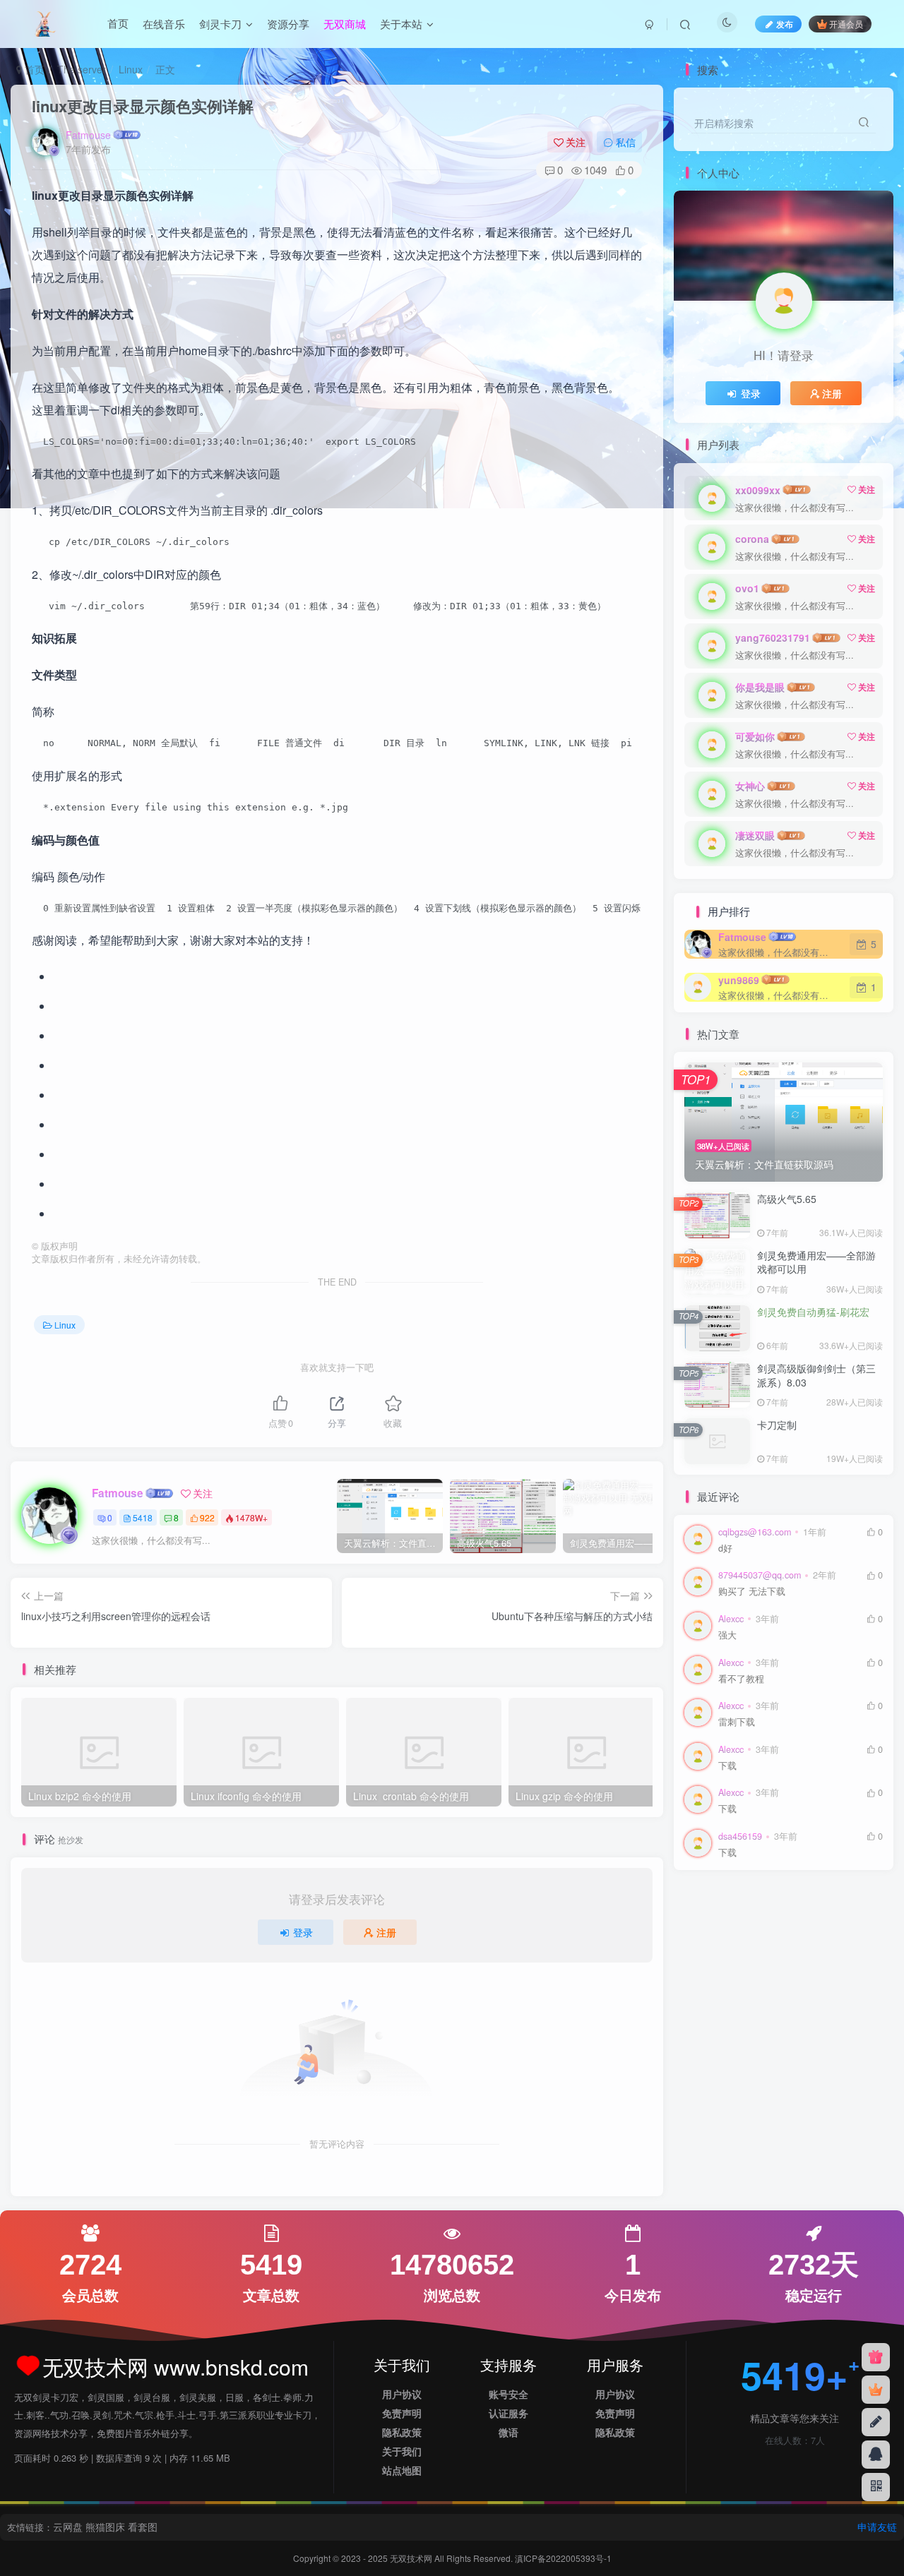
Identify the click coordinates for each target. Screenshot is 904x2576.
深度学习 (805, 1985)
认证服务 (509, 2413)
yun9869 (739, 980)
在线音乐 (164, 24)
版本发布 (757, 1985)
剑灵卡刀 (220, 24)
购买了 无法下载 (752, 1592)
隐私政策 (402, 2432)
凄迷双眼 (755, 835)
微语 (509, 2432)
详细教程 (805, 1924)
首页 (118, 24)
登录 (303, 1932)
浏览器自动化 (718, 2005)
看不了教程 (741, 1679)
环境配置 (708, 1985)
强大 (727, 1635)
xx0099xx (758, 490)
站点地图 (402, 2470)
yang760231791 (773, 637)
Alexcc (731, 1619)
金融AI (791, 1904)
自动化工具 (819, 1945)
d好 (725, 1548)
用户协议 (402, 2394)
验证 (699, 1904)
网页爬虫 (748, 1964)
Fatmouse (88, 135)
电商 (835, 1964)
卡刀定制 (777, 1425)
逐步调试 (757, 1924)
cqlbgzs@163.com (755, 1532)
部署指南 (708, 1924)
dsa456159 (740, 1836)
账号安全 (509, 2394)
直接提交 (796, 1964)
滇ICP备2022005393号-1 (563, 2558)
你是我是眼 (760, 687)
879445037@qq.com (760, 1575)
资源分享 (288, 24)
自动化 (704, 1964)
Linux (131, 69)
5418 (143, 1517)
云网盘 (68, 2527)
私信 (626, 142)
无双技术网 (412, 2558)
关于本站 (401, 24)
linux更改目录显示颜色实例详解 (143, 106)
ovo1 (747, 588)
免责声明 (402, 2413)
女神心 (750, 786)
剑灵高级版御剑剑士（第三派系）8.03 (816, 1375)
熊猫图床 (105, 2527)
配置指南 (835, 1904)
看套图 (143, 2527)
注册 (386, 1932)
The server (82, 69)
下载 (727, 1766)
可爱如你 (755, 736)
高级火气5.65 (787, 1199)
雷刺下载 (737, 1722)
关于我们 (402, 2451)
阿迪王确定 (743, 1904)
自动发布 (708, 1945)
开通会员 (846, 24)
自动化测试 (762, 1945)
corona (752, 539)
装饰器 (849, 1924)
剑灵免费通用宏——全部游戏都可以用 (816, 1262)
